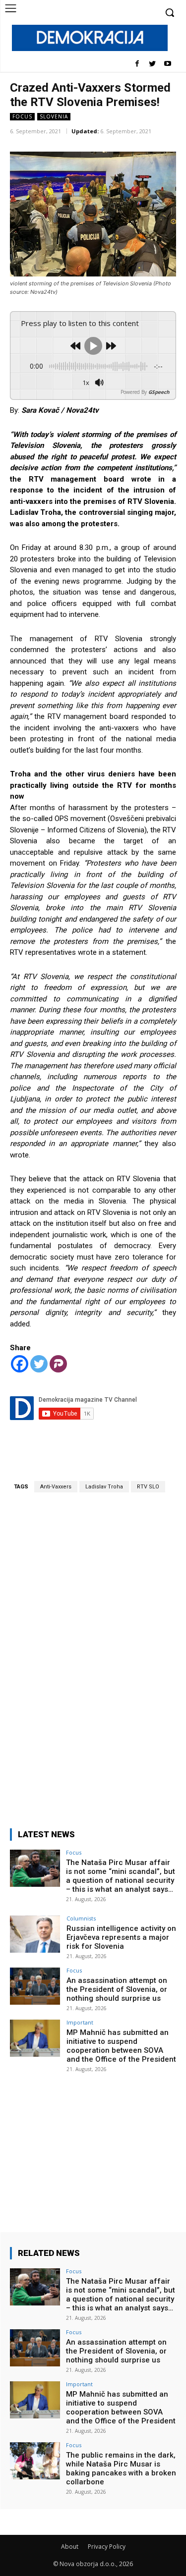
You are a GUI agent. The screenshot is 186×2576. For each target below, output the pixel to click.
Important (80, 2022)
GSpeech (159, 392)
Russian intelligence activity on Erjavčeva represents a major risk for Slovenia (121, 1937)
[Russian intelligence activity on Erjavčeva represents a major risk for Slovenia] (35, 1934)
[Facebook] (137, 64)
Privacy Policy (107, 2547)
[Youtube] (167, 64)
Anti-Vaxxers (56, 1487)
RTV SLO (148, 1487)
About (70, 2547)
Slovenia (54, 116)
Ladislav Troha (104, 1487)
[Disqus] (93, 1654)
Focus (22, 116)
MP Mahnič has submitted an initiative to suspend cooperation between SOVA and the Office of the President (121, 2046)
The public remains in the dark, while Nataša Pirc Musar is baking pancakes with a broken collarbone (121, 2468)
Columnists (81, 1918)
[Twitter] (152, 64)
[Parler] (58, 1364)
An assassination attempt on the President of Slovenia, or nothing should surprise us (117, 1989)
